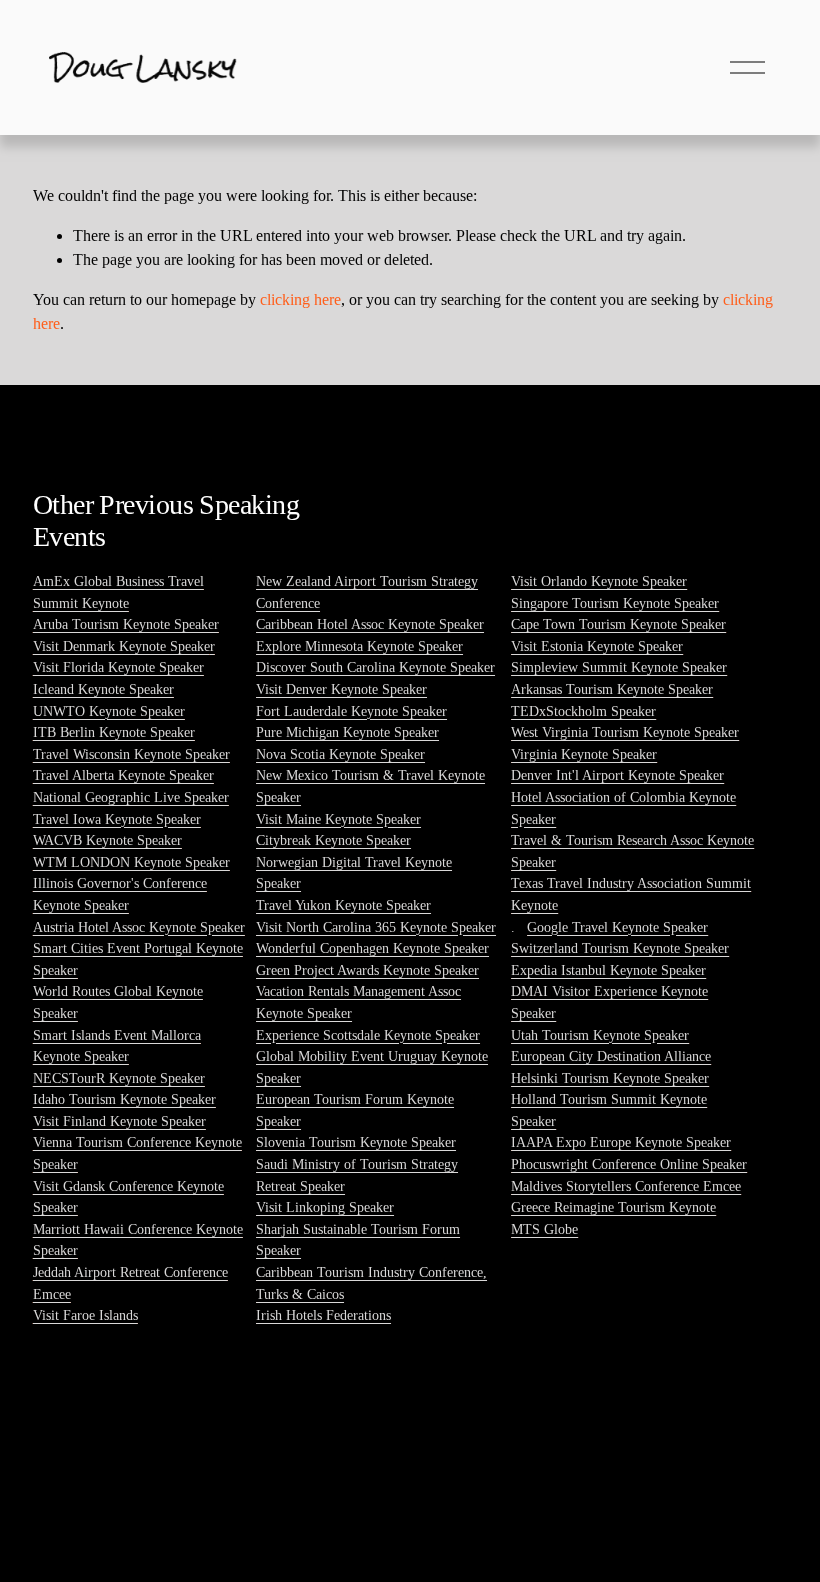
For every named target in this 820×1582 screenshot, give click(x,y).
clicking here (300, 299)
